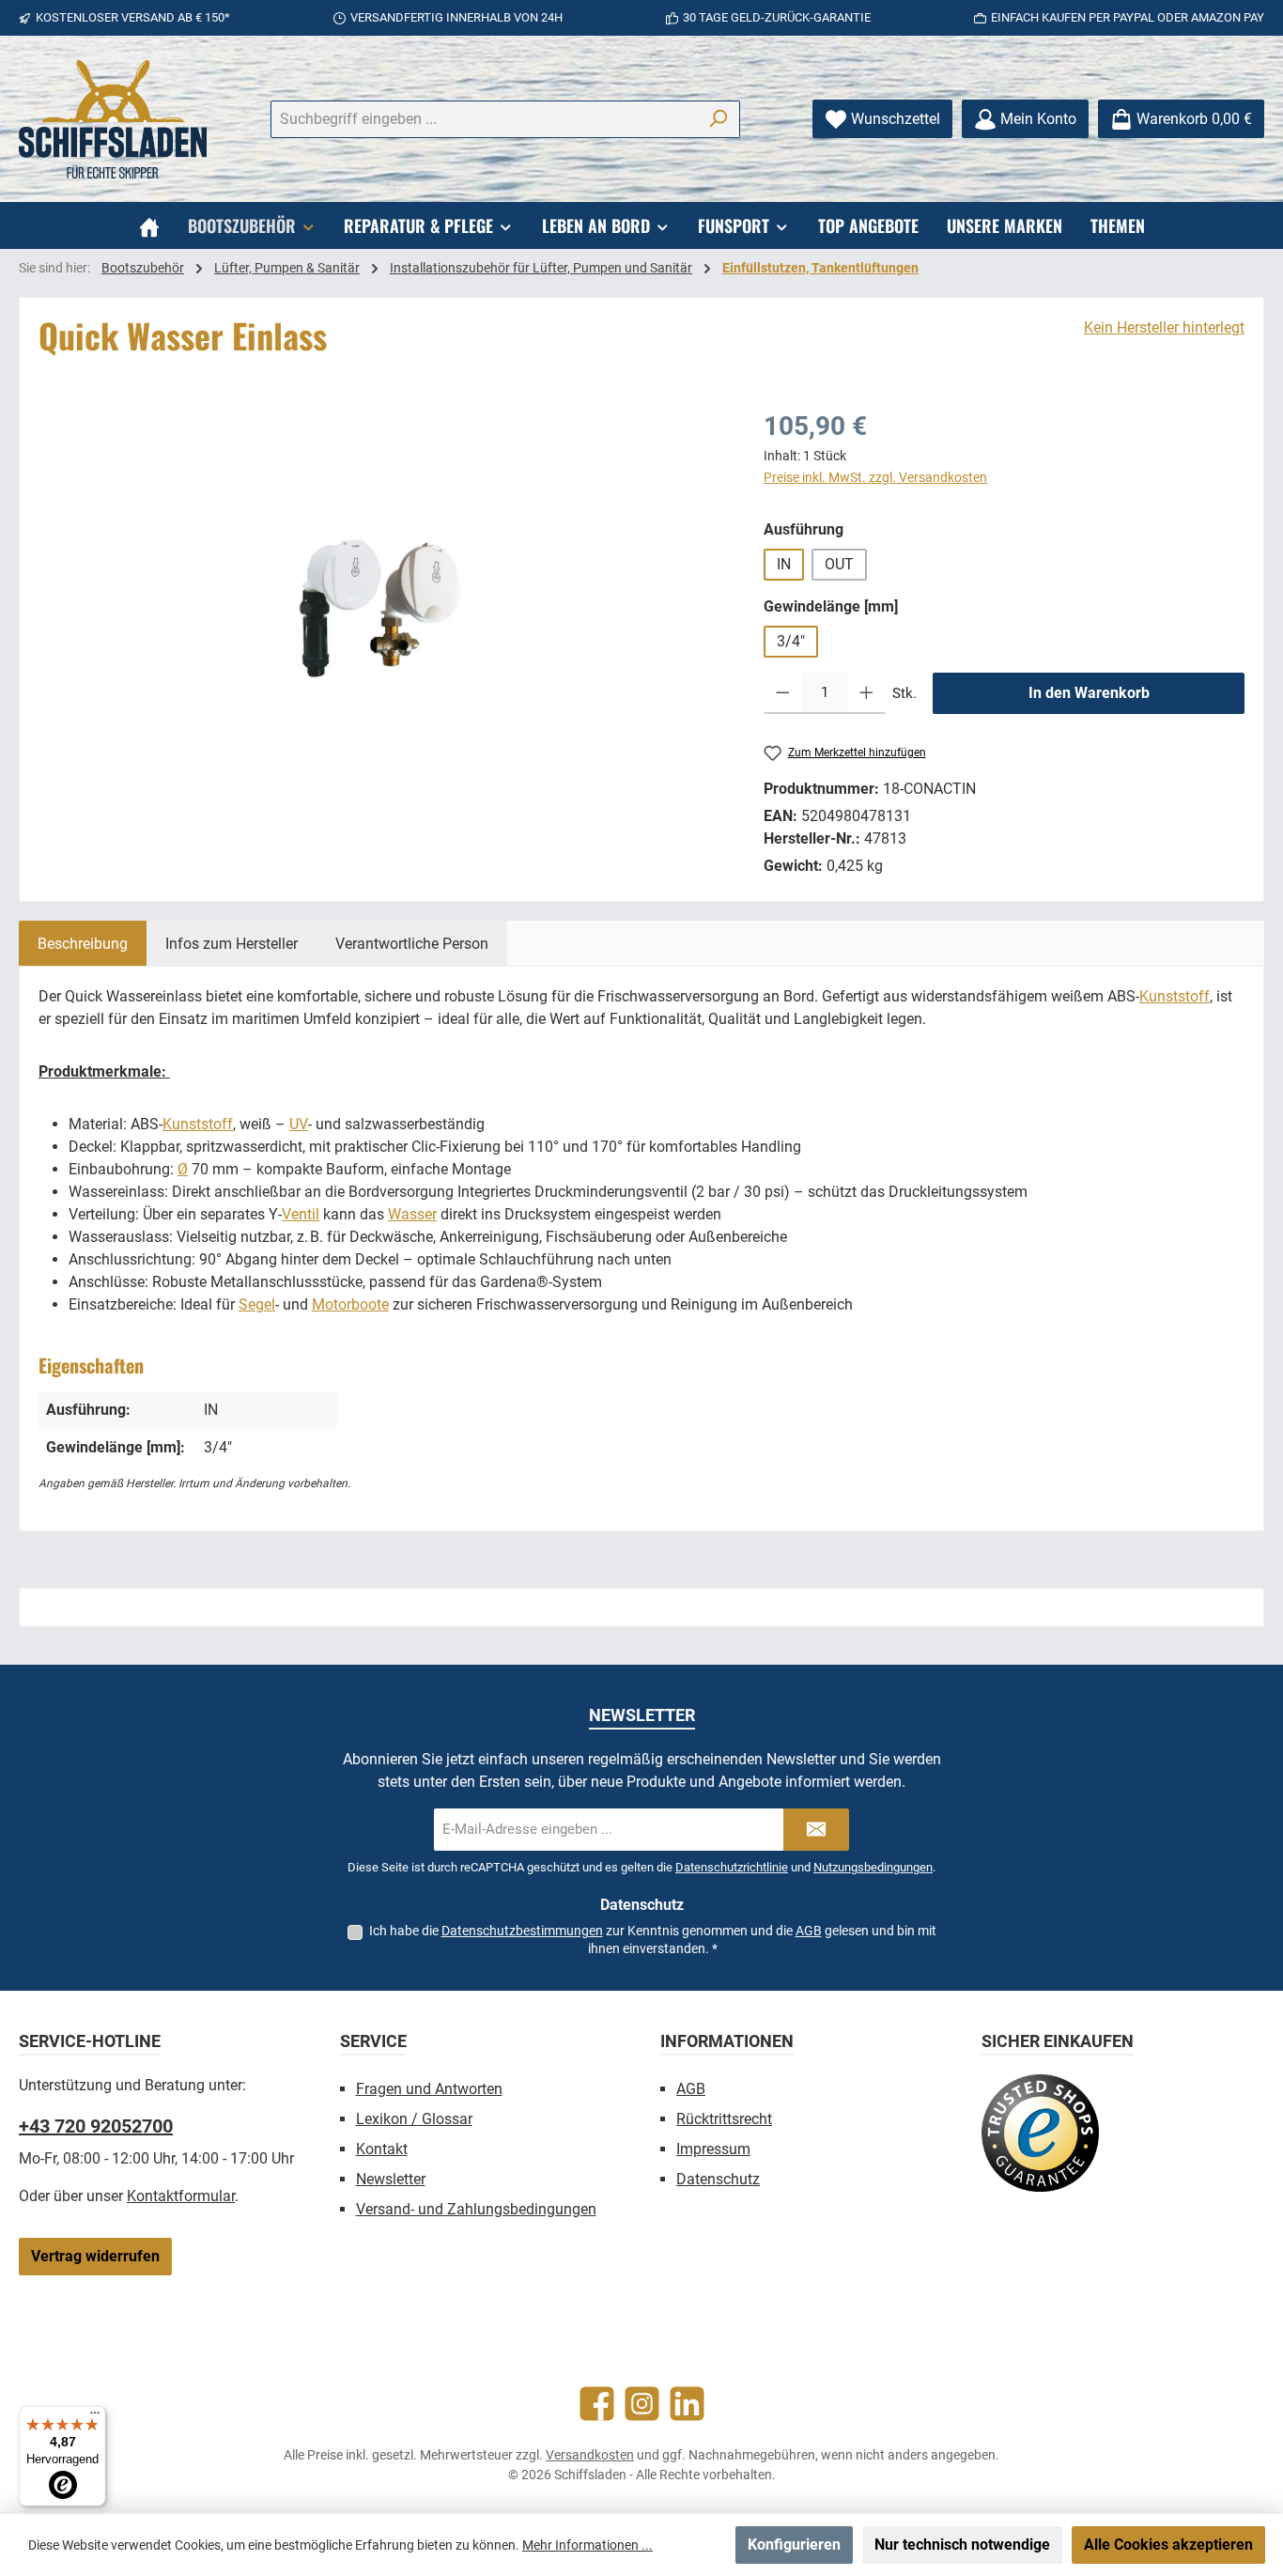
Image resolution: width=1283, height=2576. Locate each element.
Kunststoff (1175, 996)
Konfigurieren (794, 2545)
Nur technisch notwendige (962, 2545)
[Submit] (816, 1830)
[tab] (83, 943)
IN (784, 564)
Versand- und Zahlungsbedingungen (476, 2209)
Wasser (412, 1214)
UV (299, 1124)
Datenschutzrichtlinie (732, 1867)
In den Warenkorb (1089, 693)
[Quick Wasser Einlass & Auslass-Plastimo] (382, 608)
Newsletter (391, 2179)
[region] (382, 609)
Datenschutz (718, 2179)
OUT (839, 564)
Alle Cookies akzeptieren (1168, 2545)
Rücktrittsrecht (724, 2119)
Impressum (713, 2149)
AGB (809, 1931)
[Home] (149, 225)
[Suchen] (718, 119)
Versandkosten (590, 2455)
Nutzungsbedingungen (873, 1867)
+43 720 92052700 (96, 2126)
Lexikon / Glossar (414, 2119)
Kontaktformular (181, 2196)
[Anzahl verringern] (783, 693)
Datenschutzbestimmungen (522, 1931)
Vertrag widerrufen (95, 2256)
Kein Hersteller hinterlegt (1164, 327)
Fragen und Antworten (429, 2089)
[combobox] (484, 119)
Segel (257, 1304)
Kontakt (382, 2149)
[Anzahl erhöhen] (866, 693)
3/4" (791, 641)
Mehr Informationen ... (587, 2545)
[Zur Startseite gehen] (113, 119)
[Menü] (95, 2417)
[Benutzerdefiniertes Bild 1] (1040, 2133)
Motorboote (350, 1304)
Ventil (301, 1214)
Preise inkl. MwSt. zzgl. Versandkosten (875, 477)
